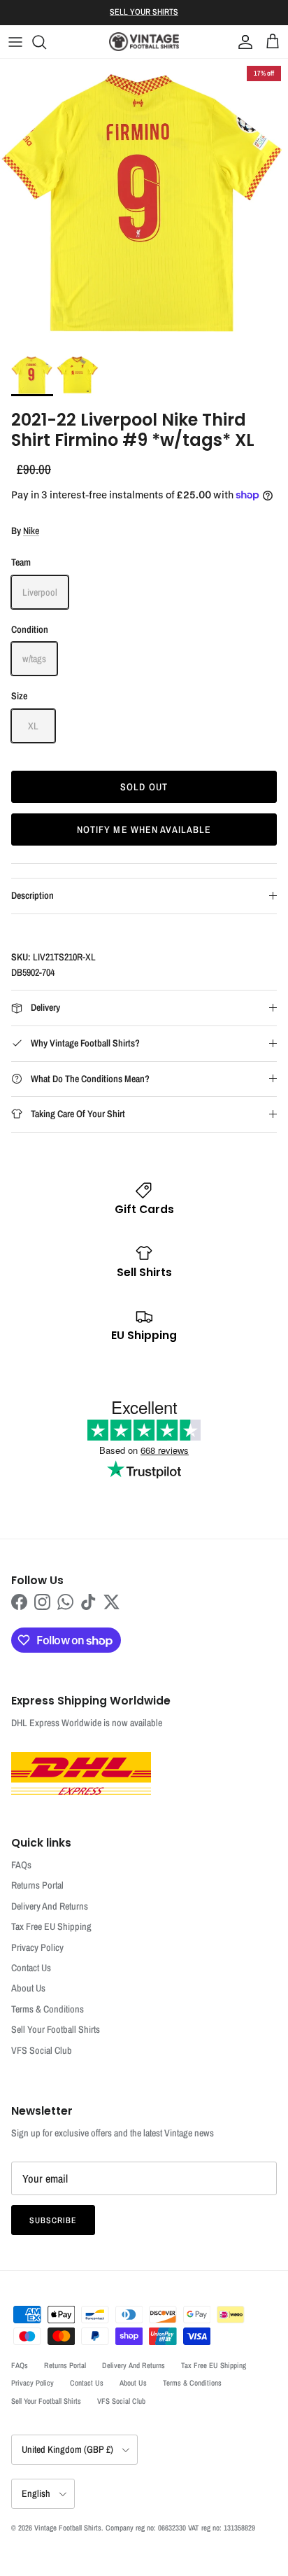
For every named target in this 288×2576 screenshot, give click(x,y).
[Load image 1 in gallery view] (144, 203)
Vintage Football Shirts (68, 2528)
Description (33, 895)
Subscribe (53, 2220)
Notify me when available (144, 829)
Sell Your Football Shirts (56, 2029)
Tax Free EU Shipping (51, 1926)
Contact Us (31, 1968)
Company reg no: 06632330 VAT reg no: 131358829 (180, 2528)
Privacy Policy (37, 1947)
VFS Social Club (42, 2050)
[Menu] (15, 42)
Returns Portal (37, 1885)
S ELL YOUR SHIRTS (144, 12)
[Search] (46, 42)
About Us (28, 1988)
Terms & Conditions (48, 2009)
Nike (31, 531)
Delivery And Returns (50, 1906)
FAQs (21, 1865)
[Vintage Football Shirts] (144, 42)
